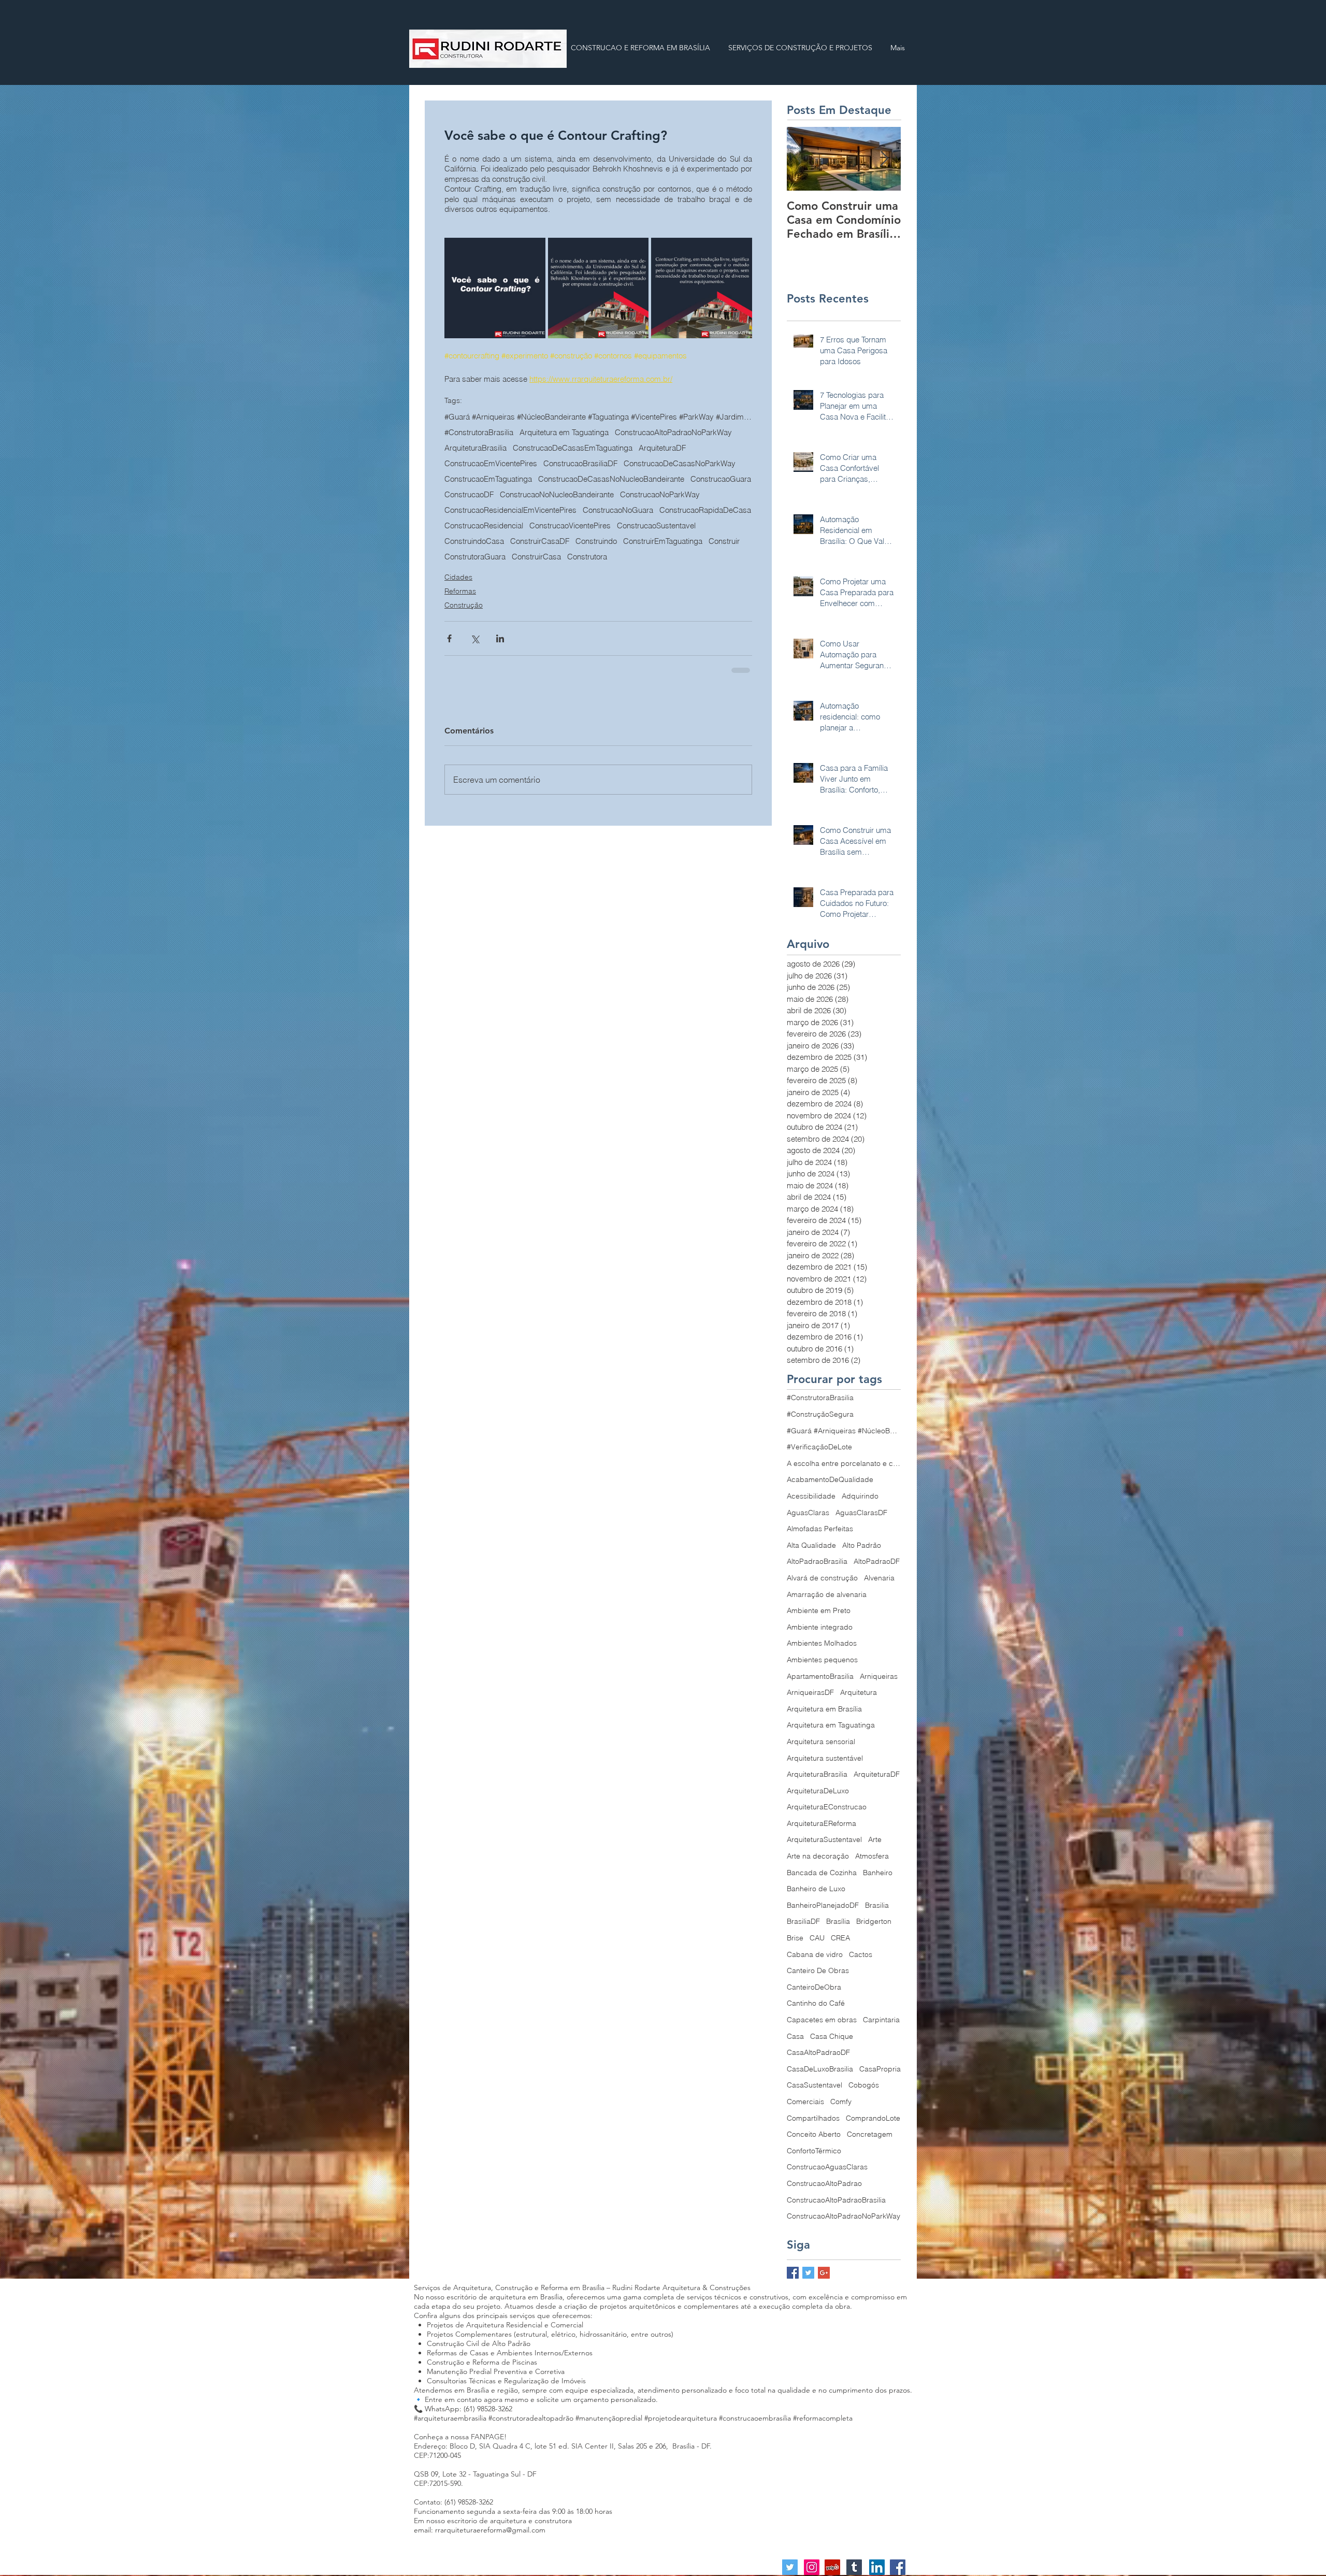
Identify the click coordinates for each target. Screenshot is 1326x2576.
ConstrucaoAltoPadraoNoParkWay (673, 433)
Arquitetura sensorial (821, 1742)
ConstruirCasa (536, 557)
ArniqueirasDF (810, 1692)
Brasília (838, 1921)
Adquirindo (860, 1496)
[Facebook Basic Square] (793, 2273)
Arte (875, 1839)
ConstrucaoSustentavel (656, 526)
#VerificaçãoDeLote (819, 1447)
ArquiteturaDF (662, 448)
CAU (817, 1938)
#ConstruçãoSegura (820, 1414)
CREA (840, 1938)
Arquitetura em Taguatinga (564, 433)
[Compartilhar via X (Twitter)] (475, 638)
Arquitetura (859, 1692)
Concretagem (870, 2134)
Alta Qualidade (811, 1545)
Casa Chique (832, 2036)
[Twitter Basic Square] (808, 2273)
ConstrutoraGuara (475, 557)
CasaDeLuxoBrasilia (820, 2069)
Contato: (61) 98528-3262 (453, 2502)
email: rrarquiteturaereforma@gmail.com (480, 2530)
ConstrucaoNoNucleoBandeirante (557, 495)
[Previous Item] (803, 159)
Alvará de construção (822, 1578)
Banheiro (878, 1873)
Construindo (596, 541)
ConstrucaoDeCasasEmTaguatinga (573, 448)
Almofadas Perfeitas (820, 1529)
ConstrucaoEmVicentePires (491, 464)
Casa (795, 2036)
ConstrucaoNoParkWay (660, 495)
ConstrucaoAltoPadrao (824, 2183)
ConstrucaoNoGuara (618, 510)
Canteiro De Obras (818, 1970)
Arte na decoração (818, 1856)
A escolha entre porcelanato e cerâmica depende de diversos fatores (844, 1463)
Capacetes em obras (822, 2020)
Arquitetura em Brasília (824, 1709)
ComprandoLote (873, 2118)
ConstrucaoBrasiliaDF (580, 464)
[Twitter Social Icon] (790, 2567)
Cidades (458, 577)
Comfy (841, 2102)
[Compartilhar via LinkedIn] (500, 638)
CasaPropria (880, 2069)
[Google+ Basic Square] (824, 2273)
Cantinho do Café (816, 2003)
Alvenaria (879, 1578)
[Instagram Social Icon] (812, 2567)
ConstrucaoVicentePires (570, 526)
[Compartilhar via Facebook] (449, 638)
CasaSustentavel (815, 2085)
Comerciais (805, 2102)
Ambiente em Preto (819, 1610)
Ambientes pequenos (822, 1660)
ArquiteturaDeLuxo (818, 1791)
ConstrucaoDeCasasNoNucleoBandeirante (611, 479)
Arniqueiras (879, 1676)
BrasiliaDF (803, 1921)
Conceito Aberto (814, 2134)
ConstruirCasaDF (540, 541)
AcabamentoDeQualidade (830, 1479)
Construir (724, 541)
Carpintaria (881, 2020)
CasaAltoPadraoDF (818, 2052)
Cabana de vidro (815, 1954)
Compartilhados (813, 2118)
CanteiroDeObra (814, 1987)
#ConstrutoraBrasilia (479, 433)
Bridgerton (874, 1921)
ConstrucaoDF (469, 495)
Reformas (460, 591)
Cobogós (864, 2085)
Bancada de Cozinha (822, 1873)
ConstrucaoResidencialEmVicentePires (510, 510)
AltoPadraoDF (877, 1561)
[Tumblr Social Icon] (854, 2567)
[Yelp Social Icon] (832, 2567)
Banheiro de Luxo (816, 1889)
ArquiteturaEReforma (821, 1823)
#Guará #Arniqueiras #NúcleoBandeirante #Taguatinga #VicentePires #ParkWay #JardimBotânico (598, 417)
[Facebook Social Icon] (898, 2567)
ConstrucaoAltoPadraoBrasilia (836, 2200)
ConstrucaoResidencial (484, 526)
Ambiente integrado (820, 1627)
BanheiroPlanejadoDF (823, 1905)
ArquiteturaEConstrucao (827, 1807)
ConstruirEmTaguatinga (663, 541)
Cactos (861, 1954)
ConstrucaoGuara (721, 479)
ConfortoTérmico (814, 2151)
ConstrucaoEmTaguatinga (488, 479)
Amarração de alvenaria (827, 1594)
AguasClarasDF (861, 1513)
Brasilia (877, 1905)
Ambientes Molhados (822, 1643)
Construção (464, 605)
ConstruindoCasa (474, 541)
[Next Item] (884, 159)
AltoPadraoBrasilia (817, 1561)
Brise (795, 1938)
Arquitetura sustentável (825, 1758)
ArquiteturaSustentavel (824, 1839)
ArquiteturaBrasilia (475, 448)
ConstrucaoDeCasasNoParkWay (680, 464)
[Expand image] (495, 288)
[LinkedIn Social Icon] (877, 2567)
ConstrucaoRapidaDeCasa (705, 510)
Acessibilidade (811, 1496)
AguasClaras (808, 1513)
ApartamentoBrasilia (820, 1676)
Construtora (587, 557)
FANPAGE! (489, 2437)
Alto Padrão (862, 1545)
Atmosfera (872, 1856)
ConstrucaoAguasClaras (827, 2167)
